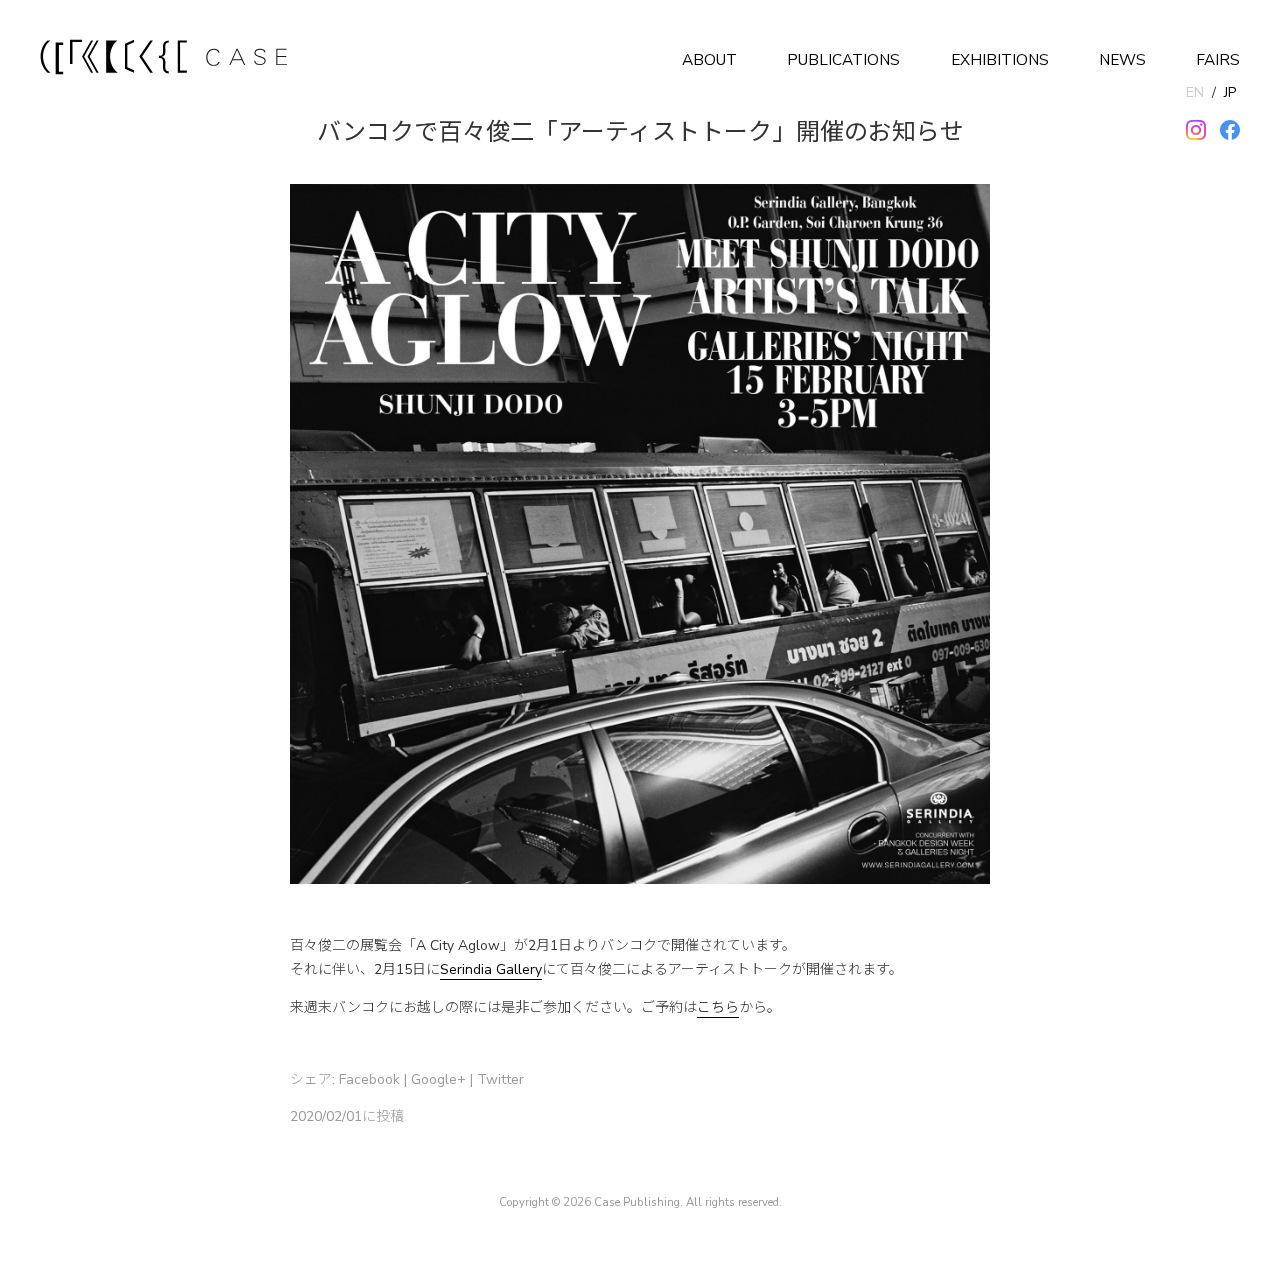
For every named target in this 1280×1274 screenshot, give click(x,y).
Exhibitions (1000, 59)
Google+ (438, 1079)
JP (1230, 92)
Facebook (369, 1079)
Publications (843, 59)
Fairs (1218, 59)
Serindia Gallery (491, 969)
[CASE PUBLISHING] (165, 60)
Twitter (500, 1079)
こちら (718, 1007)
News (1122, 59)
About (709, 59)
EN (1195, 92)
